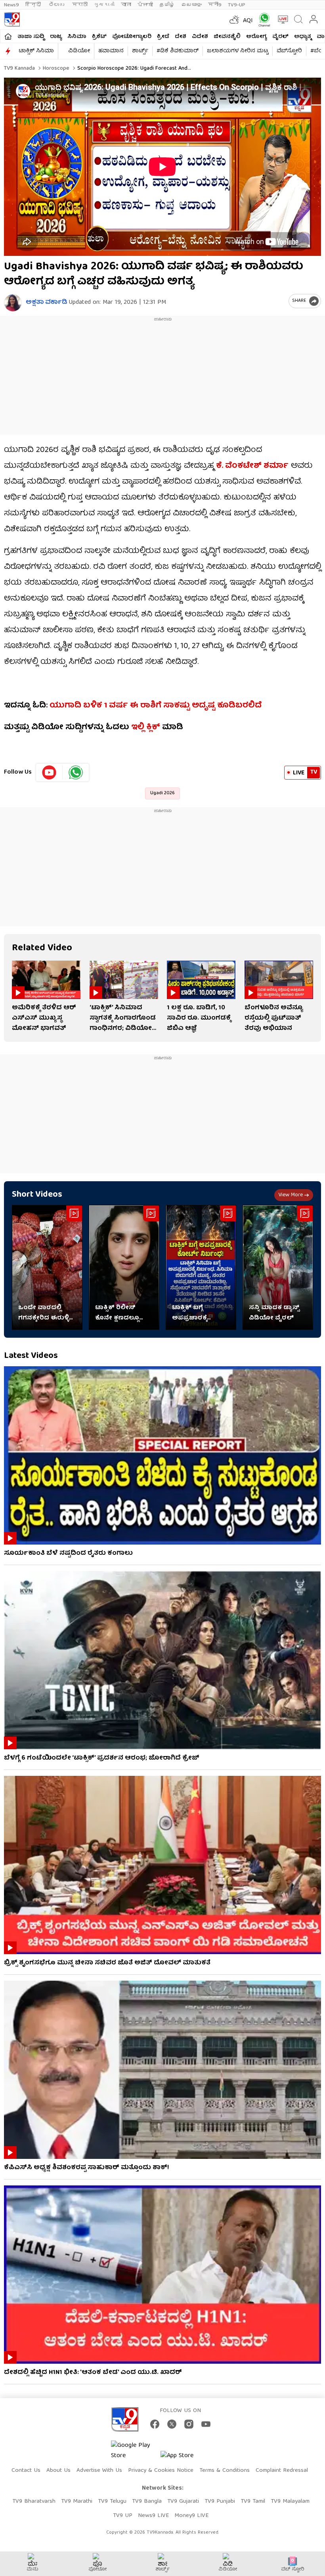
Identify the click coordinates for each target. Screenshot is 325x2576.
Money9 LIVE (191, 2516)
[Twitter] (172, 2424)
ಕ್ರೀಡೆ (163, 37)
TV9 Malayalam (290, 2502)
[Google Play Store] (135, 2451)
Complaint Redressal (282, 2471)
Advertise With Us (99, 2471)
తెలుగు (57, 5)
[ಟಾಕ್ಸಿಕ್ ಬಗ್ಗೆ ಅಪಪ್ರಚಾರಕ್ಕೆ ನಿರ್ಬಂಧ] (201, 1267)
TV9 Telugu (112, 2502)
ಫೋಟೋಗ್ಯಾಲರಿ (132, 37)
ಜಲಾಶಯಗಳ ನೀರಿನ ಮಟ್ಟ (238, 51)
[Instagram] (189, 2424)
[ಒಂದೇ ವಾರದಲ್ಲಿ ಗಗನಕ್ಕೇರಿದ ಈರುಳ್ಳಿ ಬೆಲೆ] (47, 1267)
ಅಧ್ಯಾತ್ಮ (303, 37)
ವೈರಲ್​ (280, 37)
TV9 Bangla (147, 2502)
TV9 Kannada (19, 69)
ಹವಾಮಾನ (111, 51)
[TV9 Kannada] (12, 19)
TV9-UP (237, 5)
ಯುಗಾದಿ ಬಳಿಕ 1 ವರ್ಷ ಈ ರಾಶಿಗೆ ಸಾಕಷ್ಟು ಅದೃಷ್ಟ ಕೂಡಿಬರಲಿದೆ (156, 706)
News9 (11, 5)
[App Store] (184, 2458)
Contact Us (26, 2471)
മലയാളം (191, 5)
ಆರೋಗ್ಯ (256, 37)
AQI (248, 21)
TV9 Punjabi (220, 2502)
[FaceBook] (155, 2424)
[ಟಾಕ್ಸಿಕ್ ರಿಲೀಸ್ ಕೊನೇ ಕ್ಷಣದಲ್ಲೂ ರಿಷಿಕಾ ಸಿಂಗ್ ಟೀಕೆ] (124, 1267)
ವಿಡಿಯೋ (79, 51)
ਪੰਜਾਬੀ (145, 5)
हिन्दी (34, 5)
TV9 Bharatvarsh (34, 2502)
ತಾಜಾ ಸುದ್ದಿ (31, 37)
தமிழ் (167, 5)
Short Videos (37, 1195)
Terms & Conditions (225, 2471)
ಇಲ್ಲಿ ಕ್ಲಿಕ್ (146, 727)
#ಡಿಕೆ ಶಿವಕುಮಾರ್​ (178, 51)
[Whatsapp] (263, 20)
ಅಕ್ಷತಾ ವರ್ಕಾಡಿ (46, 303)
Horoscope (55, 69)
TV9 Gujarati (183, 2502)
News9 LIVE (153, 2516)
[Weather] (233, 19)
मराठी (80, 5)
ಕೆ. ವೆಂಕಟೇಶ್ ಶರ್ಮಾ (252, 466)
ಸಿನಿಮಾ (77, 37)
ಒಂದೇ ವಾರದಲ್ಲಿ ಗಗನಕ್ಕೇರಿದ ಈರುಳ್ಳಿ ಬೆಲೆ (44, 1313)
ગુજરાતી (104, 5)
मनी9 (215, 5)
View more (291, 1195)
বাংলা (126, 5)
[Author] (13, 303)
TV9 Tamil (253, 2502)
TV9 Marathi (77, 2502)
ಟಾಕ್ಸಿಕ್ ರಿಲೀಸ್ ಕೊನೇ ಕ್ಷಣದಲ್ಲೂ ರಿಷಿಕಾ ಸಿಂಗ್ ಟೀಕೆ (119, 1313)
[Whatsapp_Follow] (76, 772)
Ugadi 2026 (162, 793)
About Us (58, 2471)
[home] (8, 36)
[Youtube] (49, 772)
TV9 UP (123, 2516)
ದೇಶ (181, 37)
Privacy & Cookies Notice (161, 2471)
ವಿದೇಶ (200, 37)
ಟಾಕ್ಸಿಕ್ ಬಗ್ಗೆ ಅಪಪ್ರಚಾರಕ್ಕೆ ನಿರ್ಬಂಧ (189, 1313)
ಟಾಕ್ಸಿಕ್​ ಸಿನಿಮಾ (36, 51)
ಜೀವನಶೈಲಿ (227, 37)
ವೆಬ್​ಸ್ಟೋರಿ (289, 51)
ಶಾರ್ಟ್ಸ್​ (140, 51)
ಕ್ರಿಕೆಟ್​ (99, 37)
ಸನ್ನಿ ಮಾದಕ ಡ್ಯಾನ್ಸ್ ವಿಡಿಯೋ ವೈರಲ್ (274, 1313)
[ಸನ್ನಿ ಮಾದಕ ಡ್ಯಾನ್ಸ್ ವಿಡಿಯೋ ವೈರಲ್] (278, 1267)
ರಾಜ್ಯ (56, 37)
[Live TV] (281, 19)
